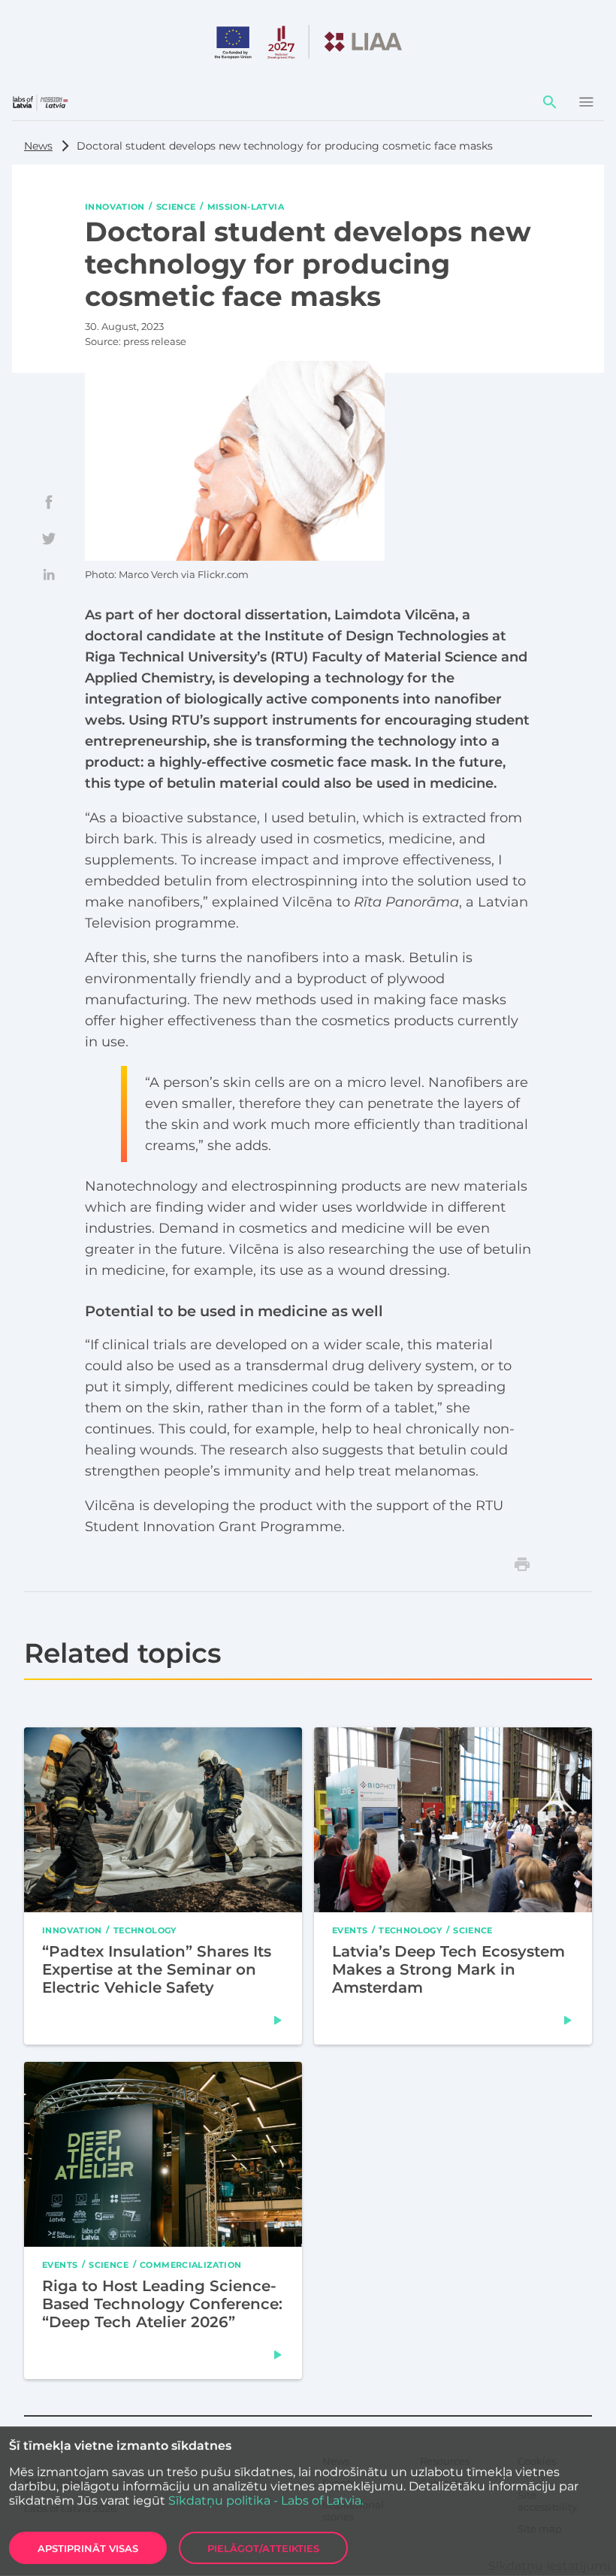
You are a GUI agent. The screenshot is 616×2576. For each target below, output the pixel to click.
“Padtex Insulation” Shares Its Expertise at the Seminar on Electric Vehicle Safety (157, 1969)
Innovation (115, 206)
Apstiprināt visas (88, 2548)
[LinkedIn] (49, 574)
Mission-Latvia (246, 206)
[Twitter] (49, 538)
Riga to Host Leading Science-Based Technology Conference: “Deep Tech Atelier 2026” (162, 2304)
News (38, 146)
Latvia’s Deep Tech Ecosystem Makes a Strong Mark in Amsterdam (448, 1969)
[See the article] (278, 2020)
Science (176, 206)
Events (350, 1930)
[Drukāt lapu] (522, 1564)
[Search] (550, 102)
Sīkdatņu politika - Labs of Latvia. (266, 2500)
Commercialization (191, 2264)
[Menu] (586, 102)
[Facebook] (49, 502)
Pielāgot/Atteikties (263, 2548)
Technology (145, 1930)
